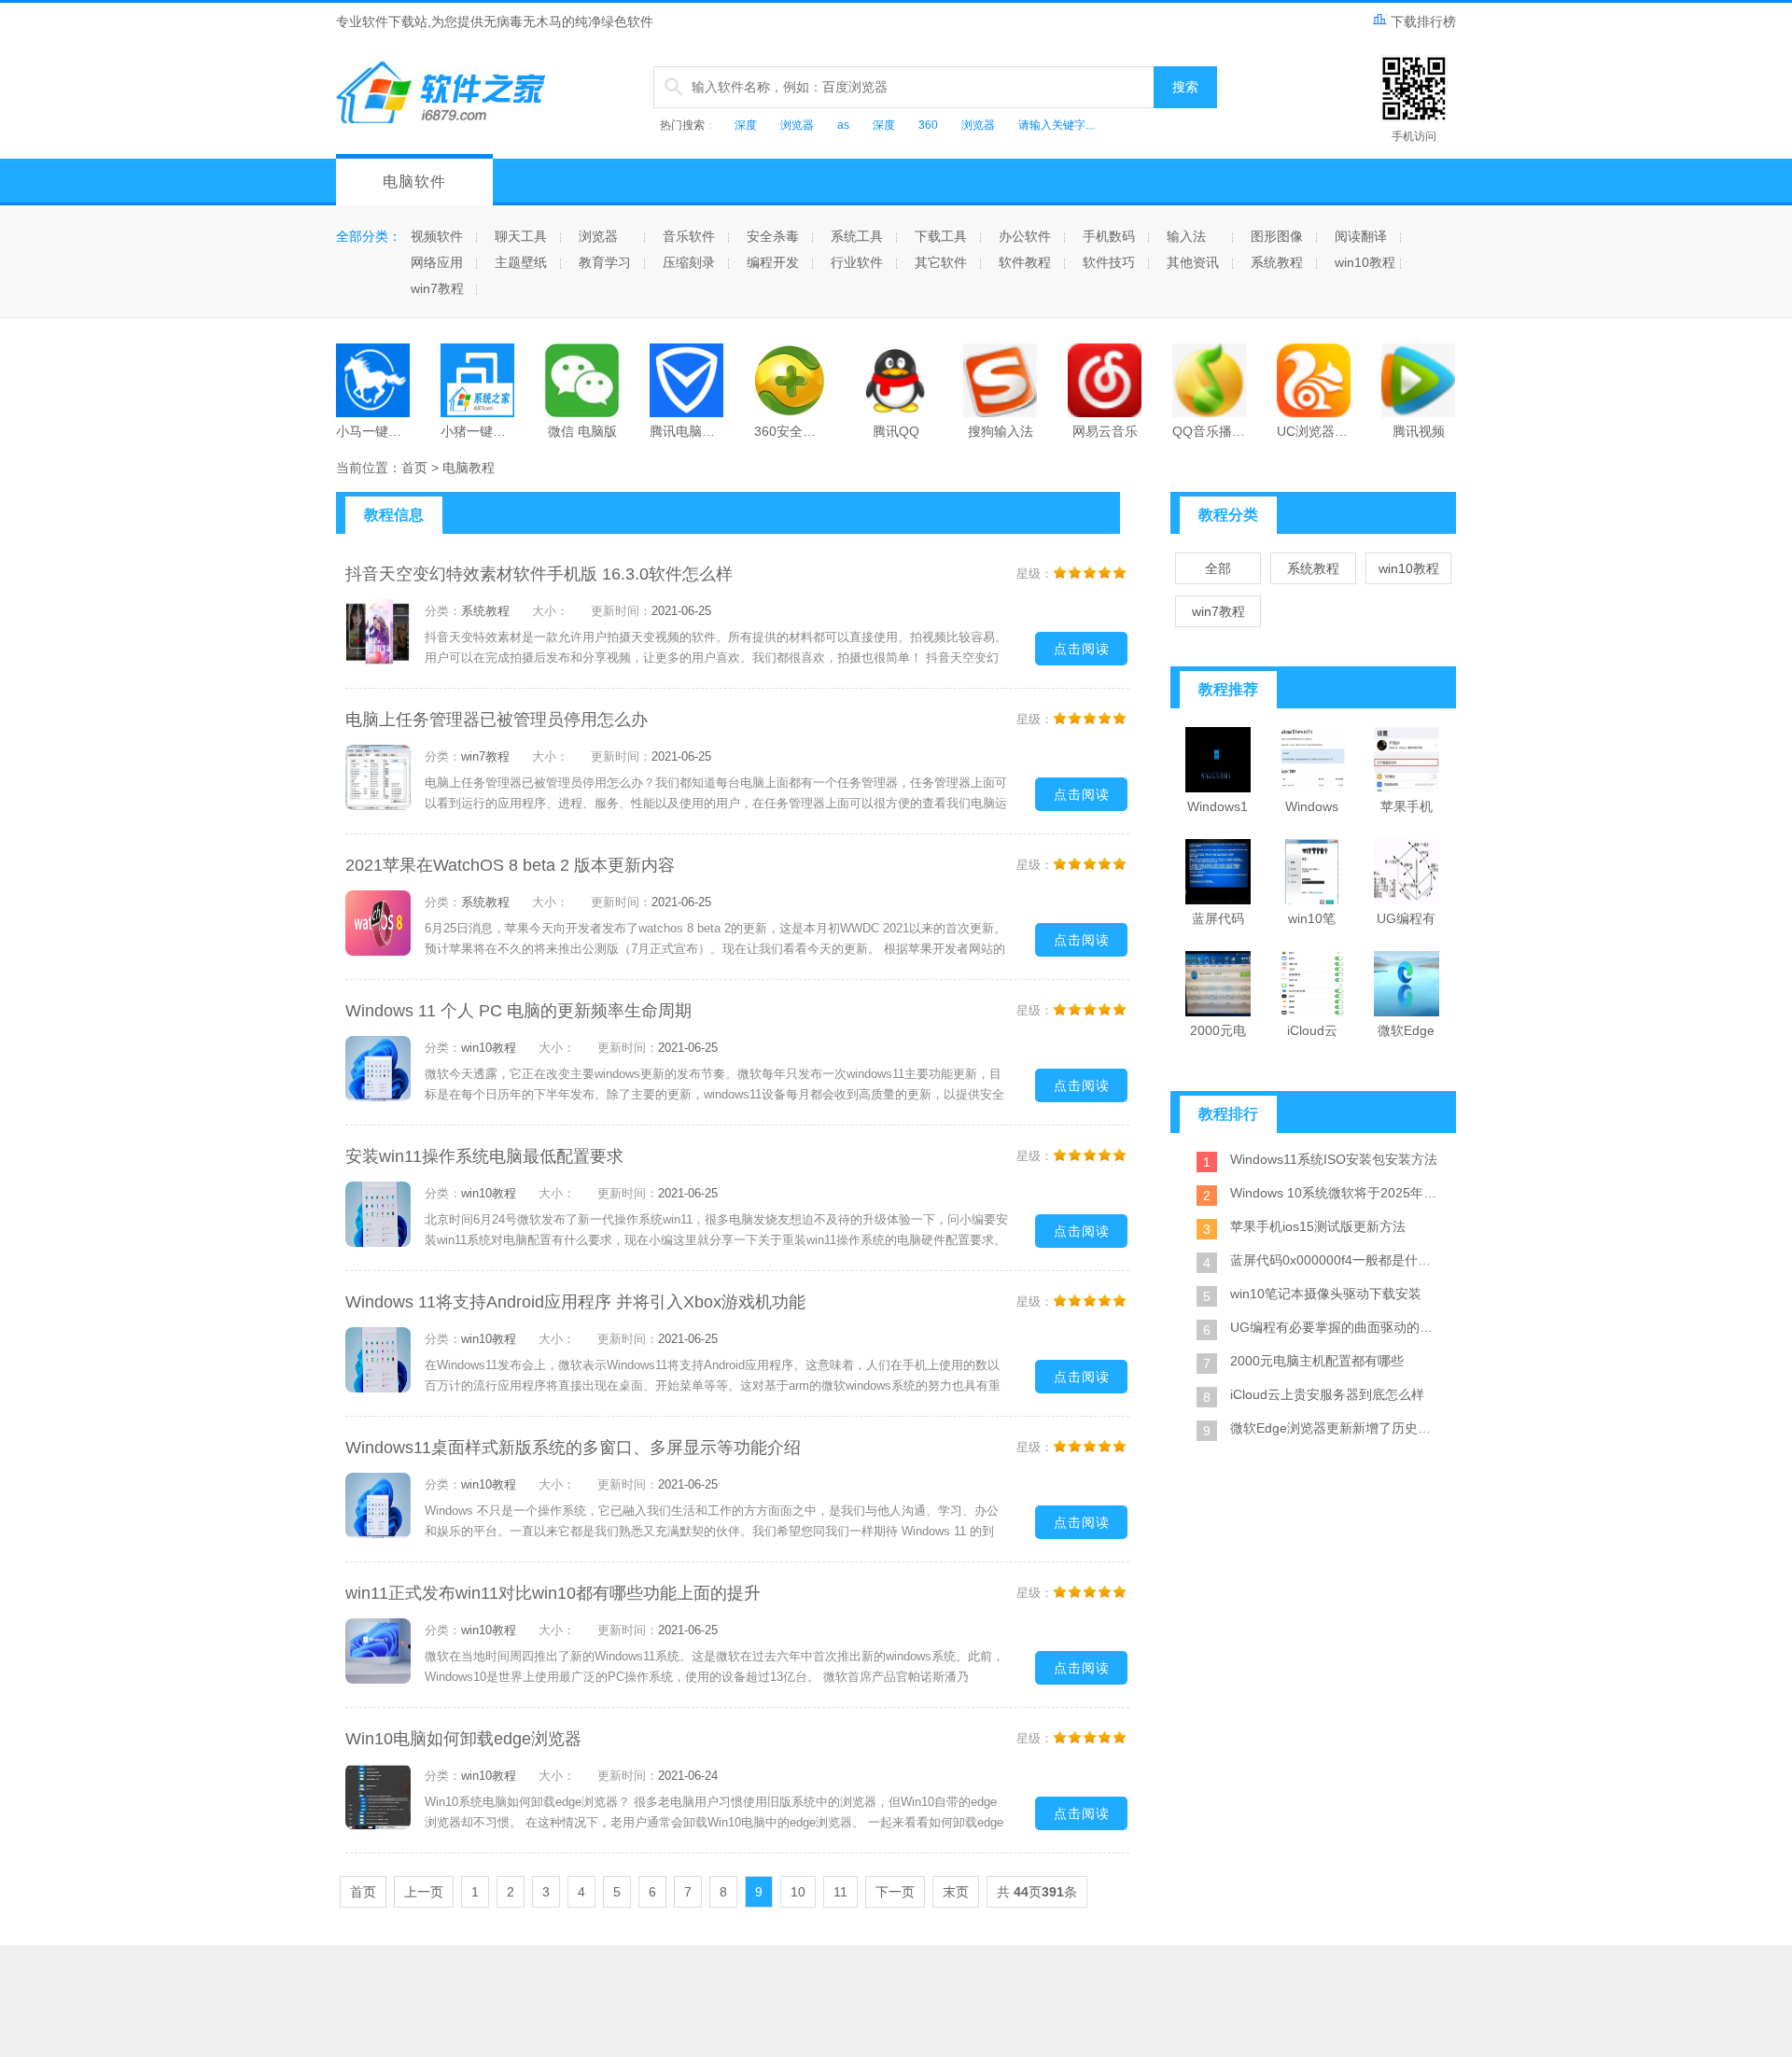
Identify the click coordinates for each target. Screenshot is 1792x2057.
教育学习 (605, 262)
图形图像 (1277, 236)
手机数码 (1109, 236)
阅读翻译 (1361, 236)
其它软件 (941, 262)
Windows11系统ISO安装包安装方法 (1334, 1159)
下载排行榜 (1423, 21)
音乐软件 (689, 236)
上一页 (424, 1892)
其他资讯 (1193, 262)
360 (928, 125)
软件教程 (1025, 262)
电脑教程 (469, 468)
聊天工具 (521, 236)
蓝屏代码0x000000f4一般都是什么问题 (1335, 1260)
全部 (1218, 568)
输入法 (1186, 236)
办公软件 (1025, 236)
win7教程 (437, 288)
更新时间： (621, 611)
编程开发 (773, 262)
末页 (956, 1892)
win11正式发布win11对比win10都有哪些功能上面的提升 (553, 1593)
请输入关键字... (1056, 125)
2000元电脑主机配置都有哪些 (1317, 1361)
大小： (550, 611)
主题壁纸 (521, 262)
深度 (746, 125)
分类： (443, 611)
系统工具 (857, 236)
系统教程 (1277, 262)
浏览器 (797, 125)
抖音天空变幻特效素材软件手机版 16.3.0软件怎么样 (539, 574)
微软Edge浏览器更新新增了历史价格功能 (1335, 1428)
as (843, 125)
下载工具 (941, 236)
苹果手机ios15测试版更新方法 (1318, 1226)
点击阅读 (1082, 649)
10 (798, 1892)
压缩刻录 (689, 262)
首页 (414, 468)
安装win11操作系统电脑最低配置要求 (484, 1156)
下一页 (895, 1892)
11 (840, 1892)
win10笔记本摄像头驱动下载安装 (1326, 1294)
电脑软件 (414, 182)
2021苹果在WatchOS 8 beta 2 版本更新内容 (510, 865)
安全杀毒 (773, 236)
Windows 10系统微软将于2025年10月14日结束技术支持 (1335, 1193)
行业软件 (857, 262)
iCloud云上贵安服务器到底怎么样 (1327, 1394)
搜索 (1185, 87)
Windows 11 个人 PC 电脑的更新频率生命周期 (518, 1011)
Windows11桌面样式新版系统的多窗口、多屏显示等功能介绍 (573, 1448)
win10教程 (1365, 262)
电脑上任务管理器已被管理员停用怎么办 (497, 720)
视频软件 (437, 236)
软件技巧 (1109, 262)
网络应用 (437, 262)
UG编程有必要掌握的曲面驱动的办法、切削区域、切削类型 (1335, 1327)
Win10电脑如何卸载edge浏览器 (463, 1739)
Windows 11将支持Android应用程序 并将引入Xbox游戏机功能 (575, 1302)
